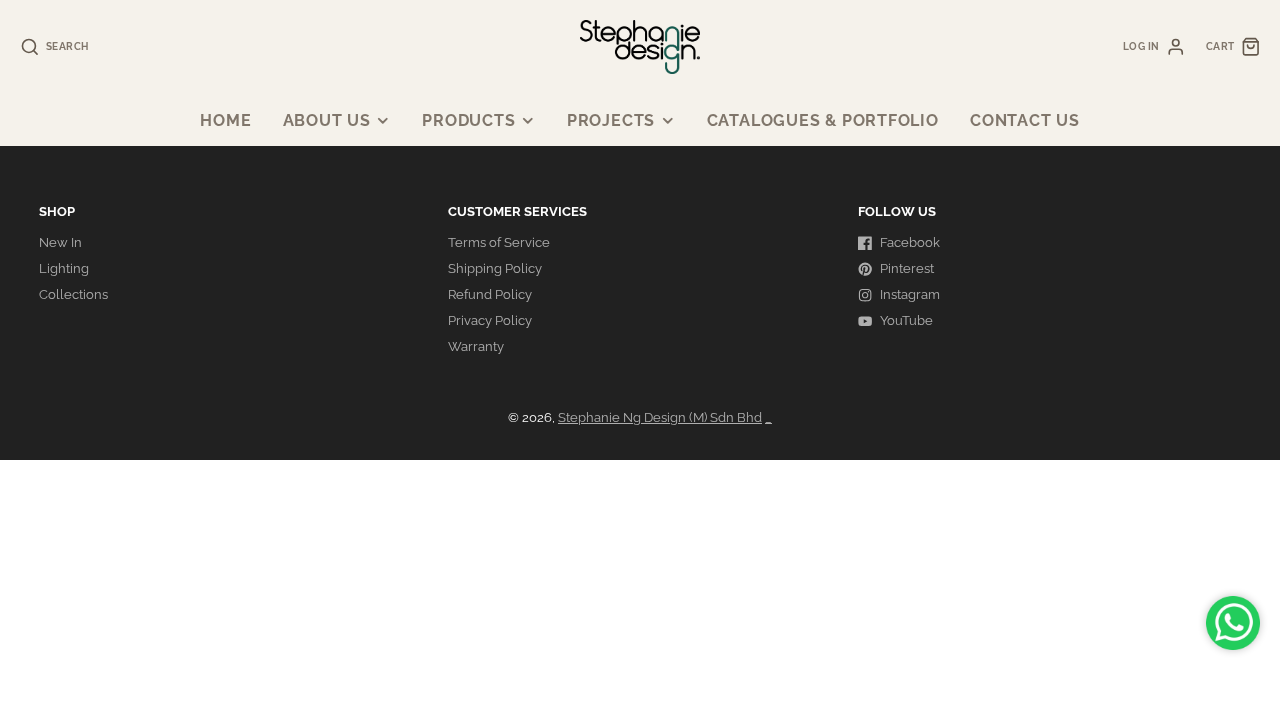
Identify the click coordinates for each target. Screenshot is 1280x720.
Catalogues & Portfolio (823, 120)
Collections (73, 294)
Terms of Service (499, 242)
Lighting (64, 268)
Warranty (476, 346)
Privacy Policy (490, 320)
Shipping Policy (495, 268)
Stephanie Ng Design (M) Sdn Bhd (660, 417)
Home (225, 120)
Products (468, 120)
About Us (327, 120)
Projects (611, 120)
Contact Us (1025, 120)
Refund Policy (490, 294)
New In (60, 242)
